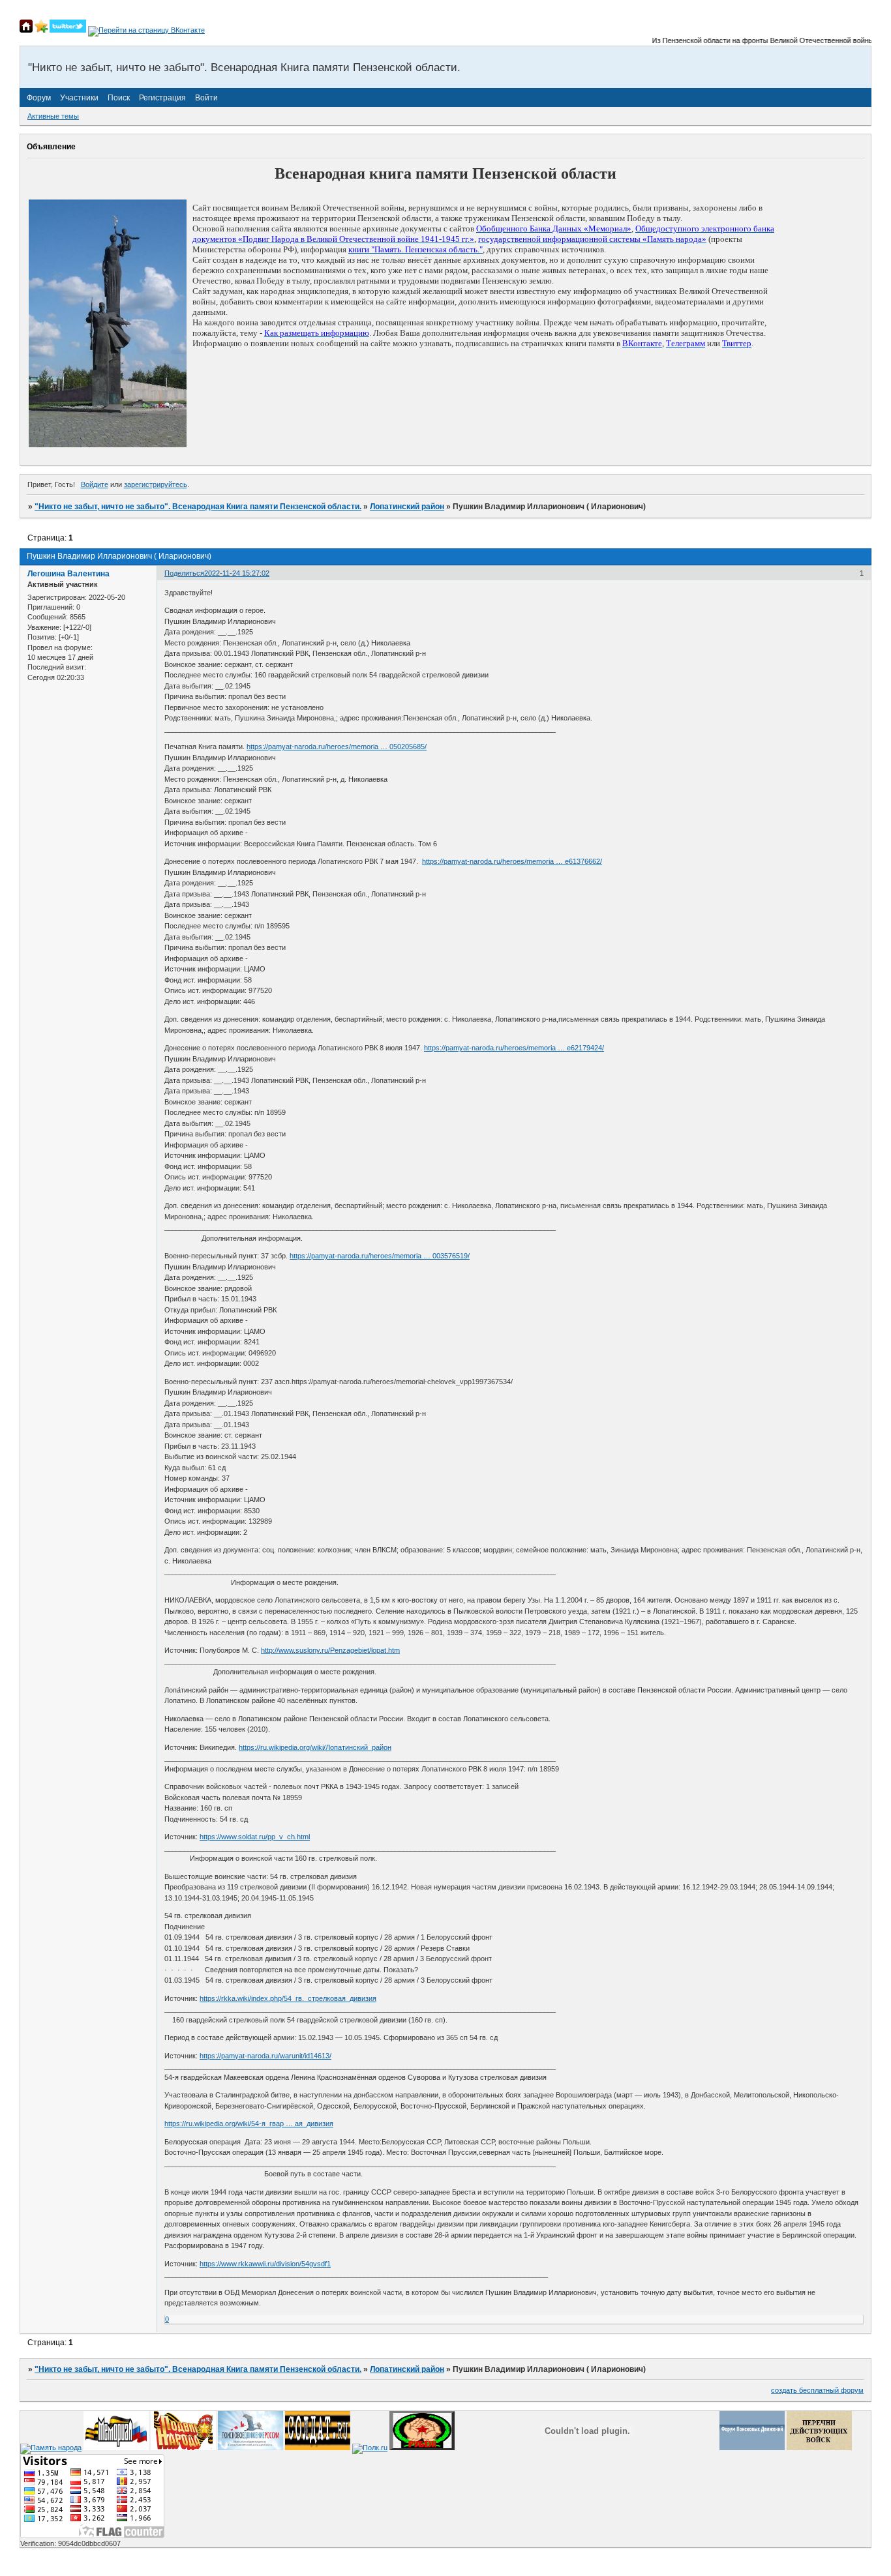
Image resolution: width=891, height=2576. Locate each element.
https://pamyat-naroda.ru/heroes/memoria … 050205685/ (337, 747)
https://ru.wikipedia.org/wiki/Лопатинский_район (315, 1747)
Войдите (95, 484)
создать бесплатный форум (817, 2390)
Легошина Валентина (68, 574)
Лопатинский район (407, 507)
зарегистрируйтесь (156, 484)
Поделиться (184, 573)
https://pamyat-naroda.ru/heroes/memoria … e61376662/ (512, 861)
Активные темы (53, 116)
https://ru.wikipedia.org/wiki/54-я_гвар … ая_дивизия (249, 2124)
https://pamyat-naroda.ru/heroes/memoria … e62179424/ (514, 1048)
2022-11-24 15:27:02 (237, 573)
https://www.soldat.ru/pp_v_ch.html (255, 1837)
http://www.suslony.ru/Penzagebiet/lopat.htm (330, 1650)
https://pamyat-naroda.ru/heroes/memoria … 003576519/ (380, 1256)
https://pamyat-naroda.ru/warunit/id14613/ (265, 2056)
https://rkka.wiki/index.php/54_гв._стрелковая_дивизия (288, 1998)
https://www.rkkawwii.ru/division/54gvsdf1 (265, 2264)
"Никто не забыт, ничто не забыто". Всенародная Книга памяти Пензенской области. (198, 507)
